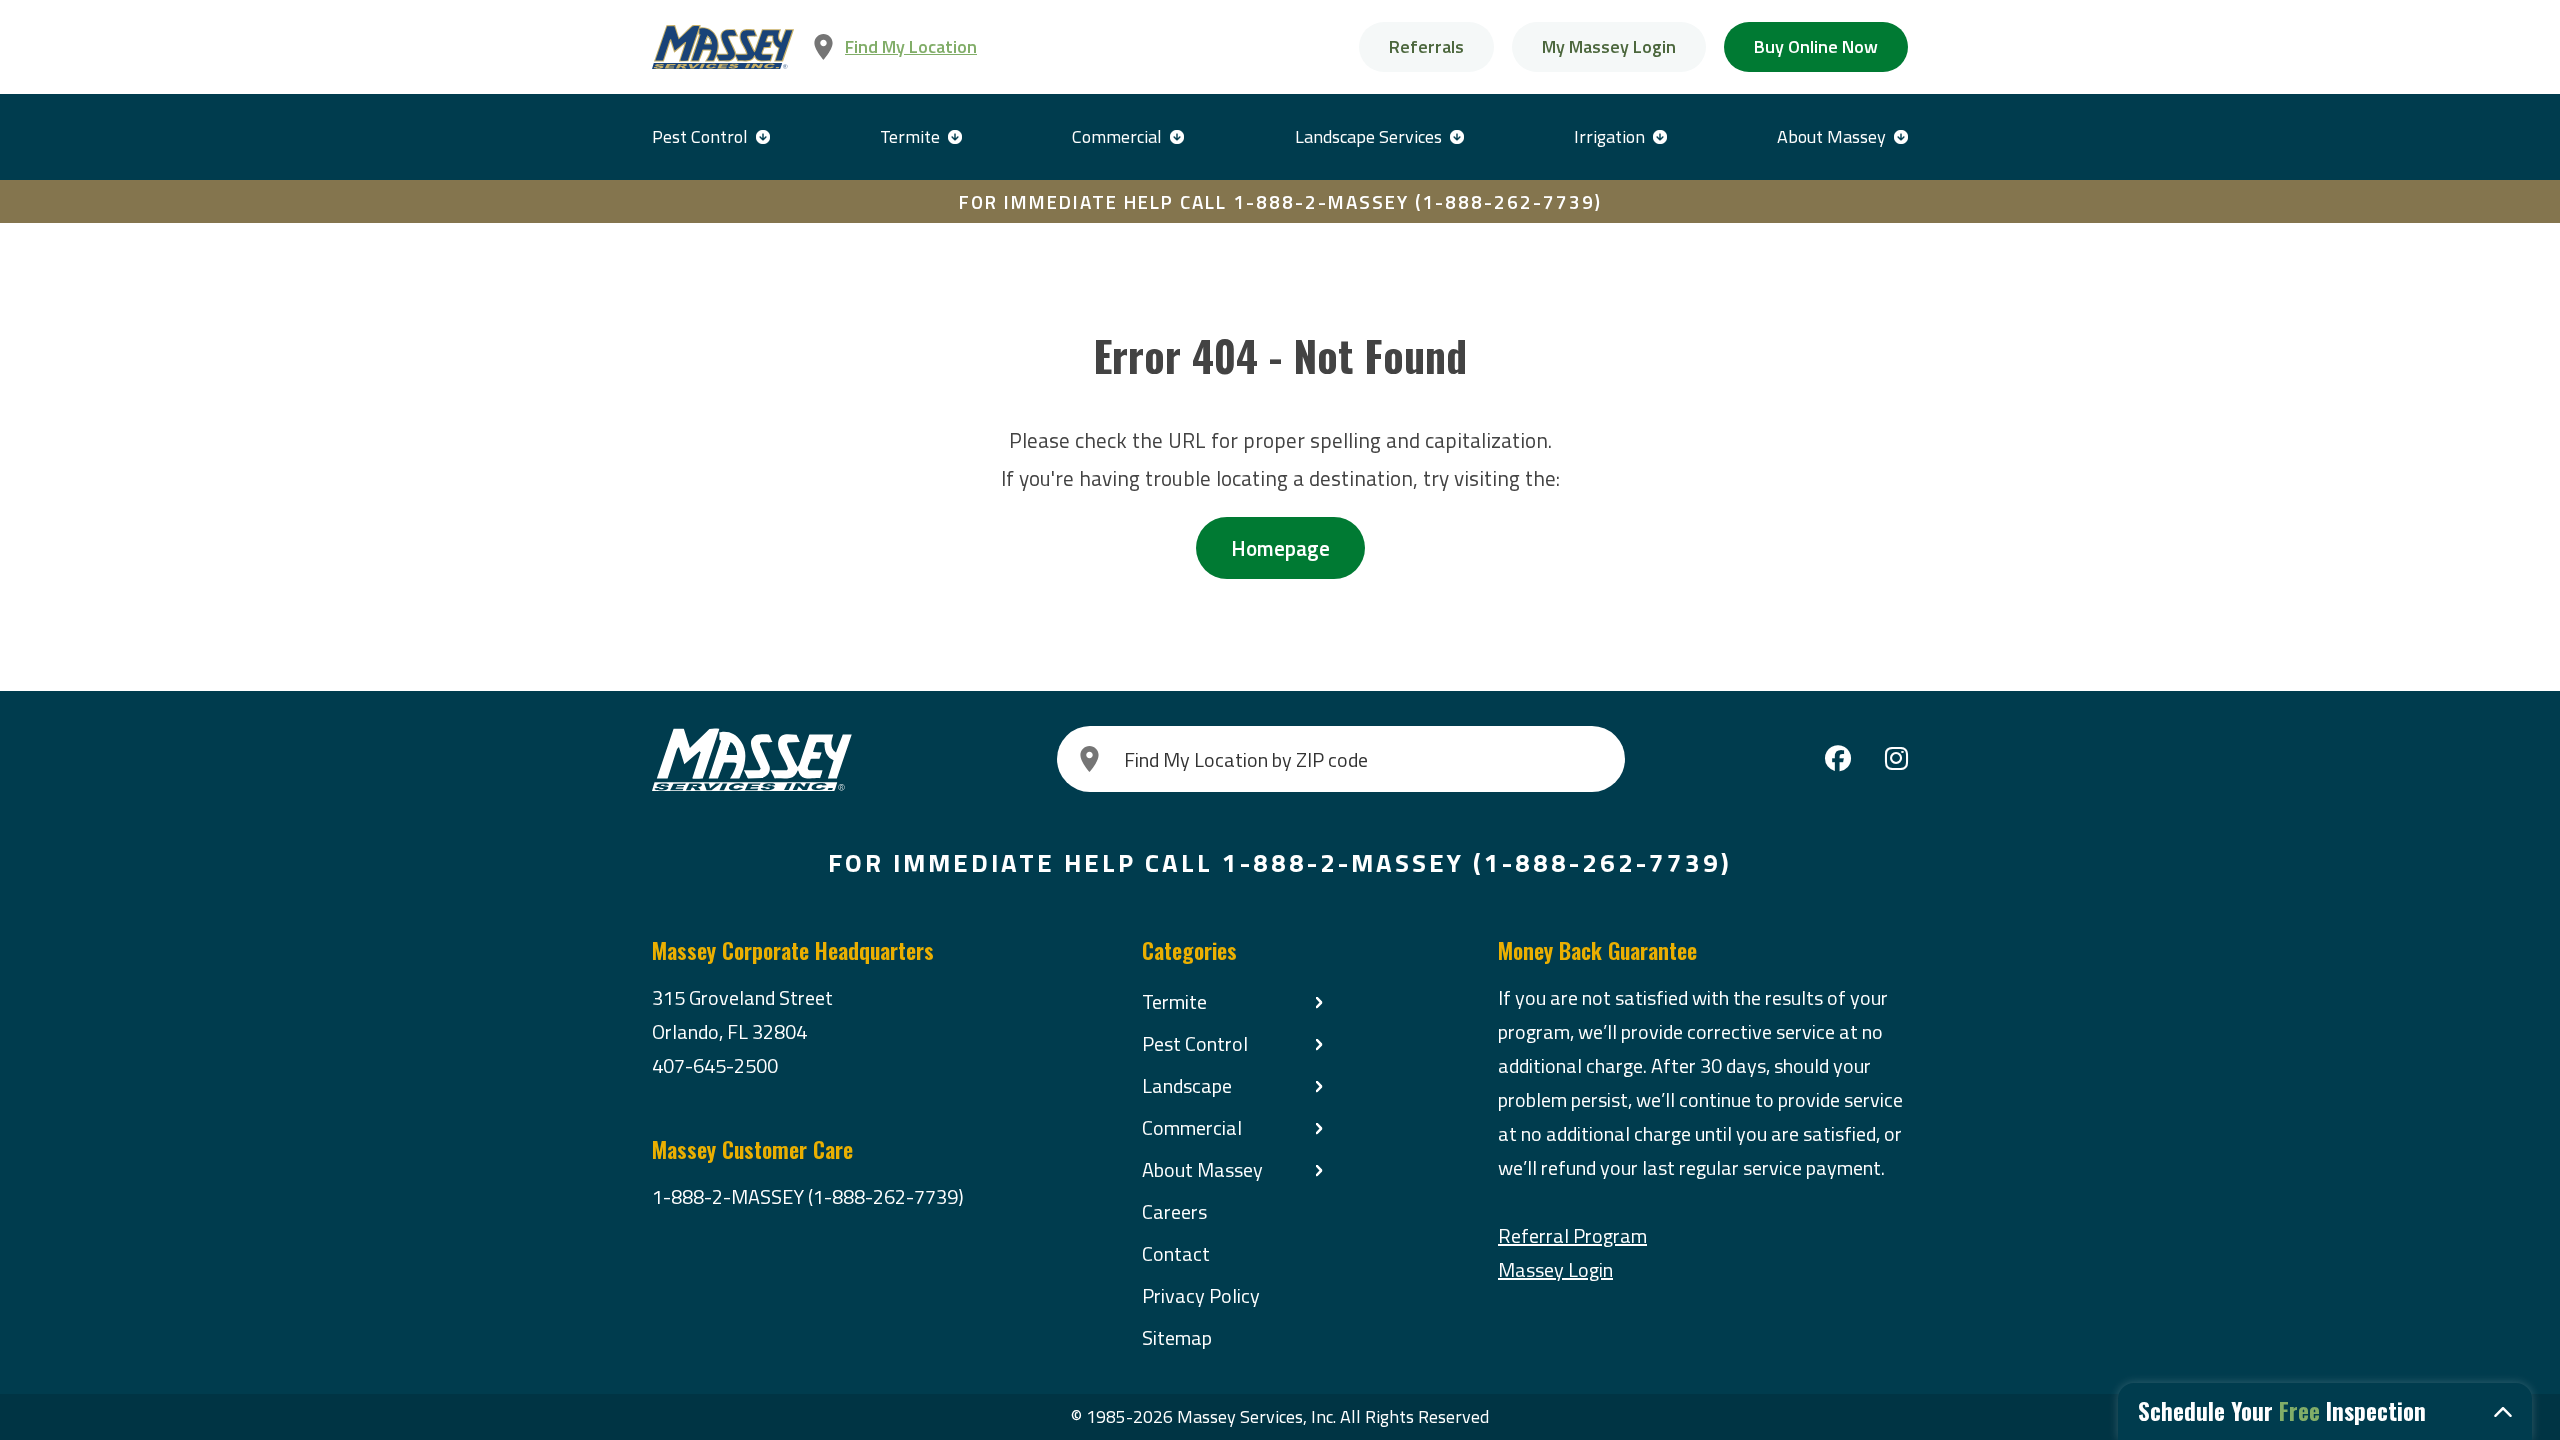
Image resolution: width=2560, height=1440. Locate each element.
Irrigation (1609, 136)
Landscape (1187, 1085)
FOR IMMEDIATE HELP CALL (1280, 201)
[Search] (1090, 759)
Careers (1174, 1211)
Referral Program (1572, 1235)
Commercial (1117, 136)
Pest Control (700, 136)
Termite (910, 136)
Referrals (1426, 46)
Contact (1176, 1253)
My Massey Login (1609, 46)
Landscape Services (1368, 136)
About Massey (1831, 136)
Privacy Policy (1201, 1295)
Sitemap (1177, 1337)
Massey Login (1555, 1269)
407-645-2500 (715, 1065)
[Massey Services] (723, 47)
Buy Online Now (1816, 46)
